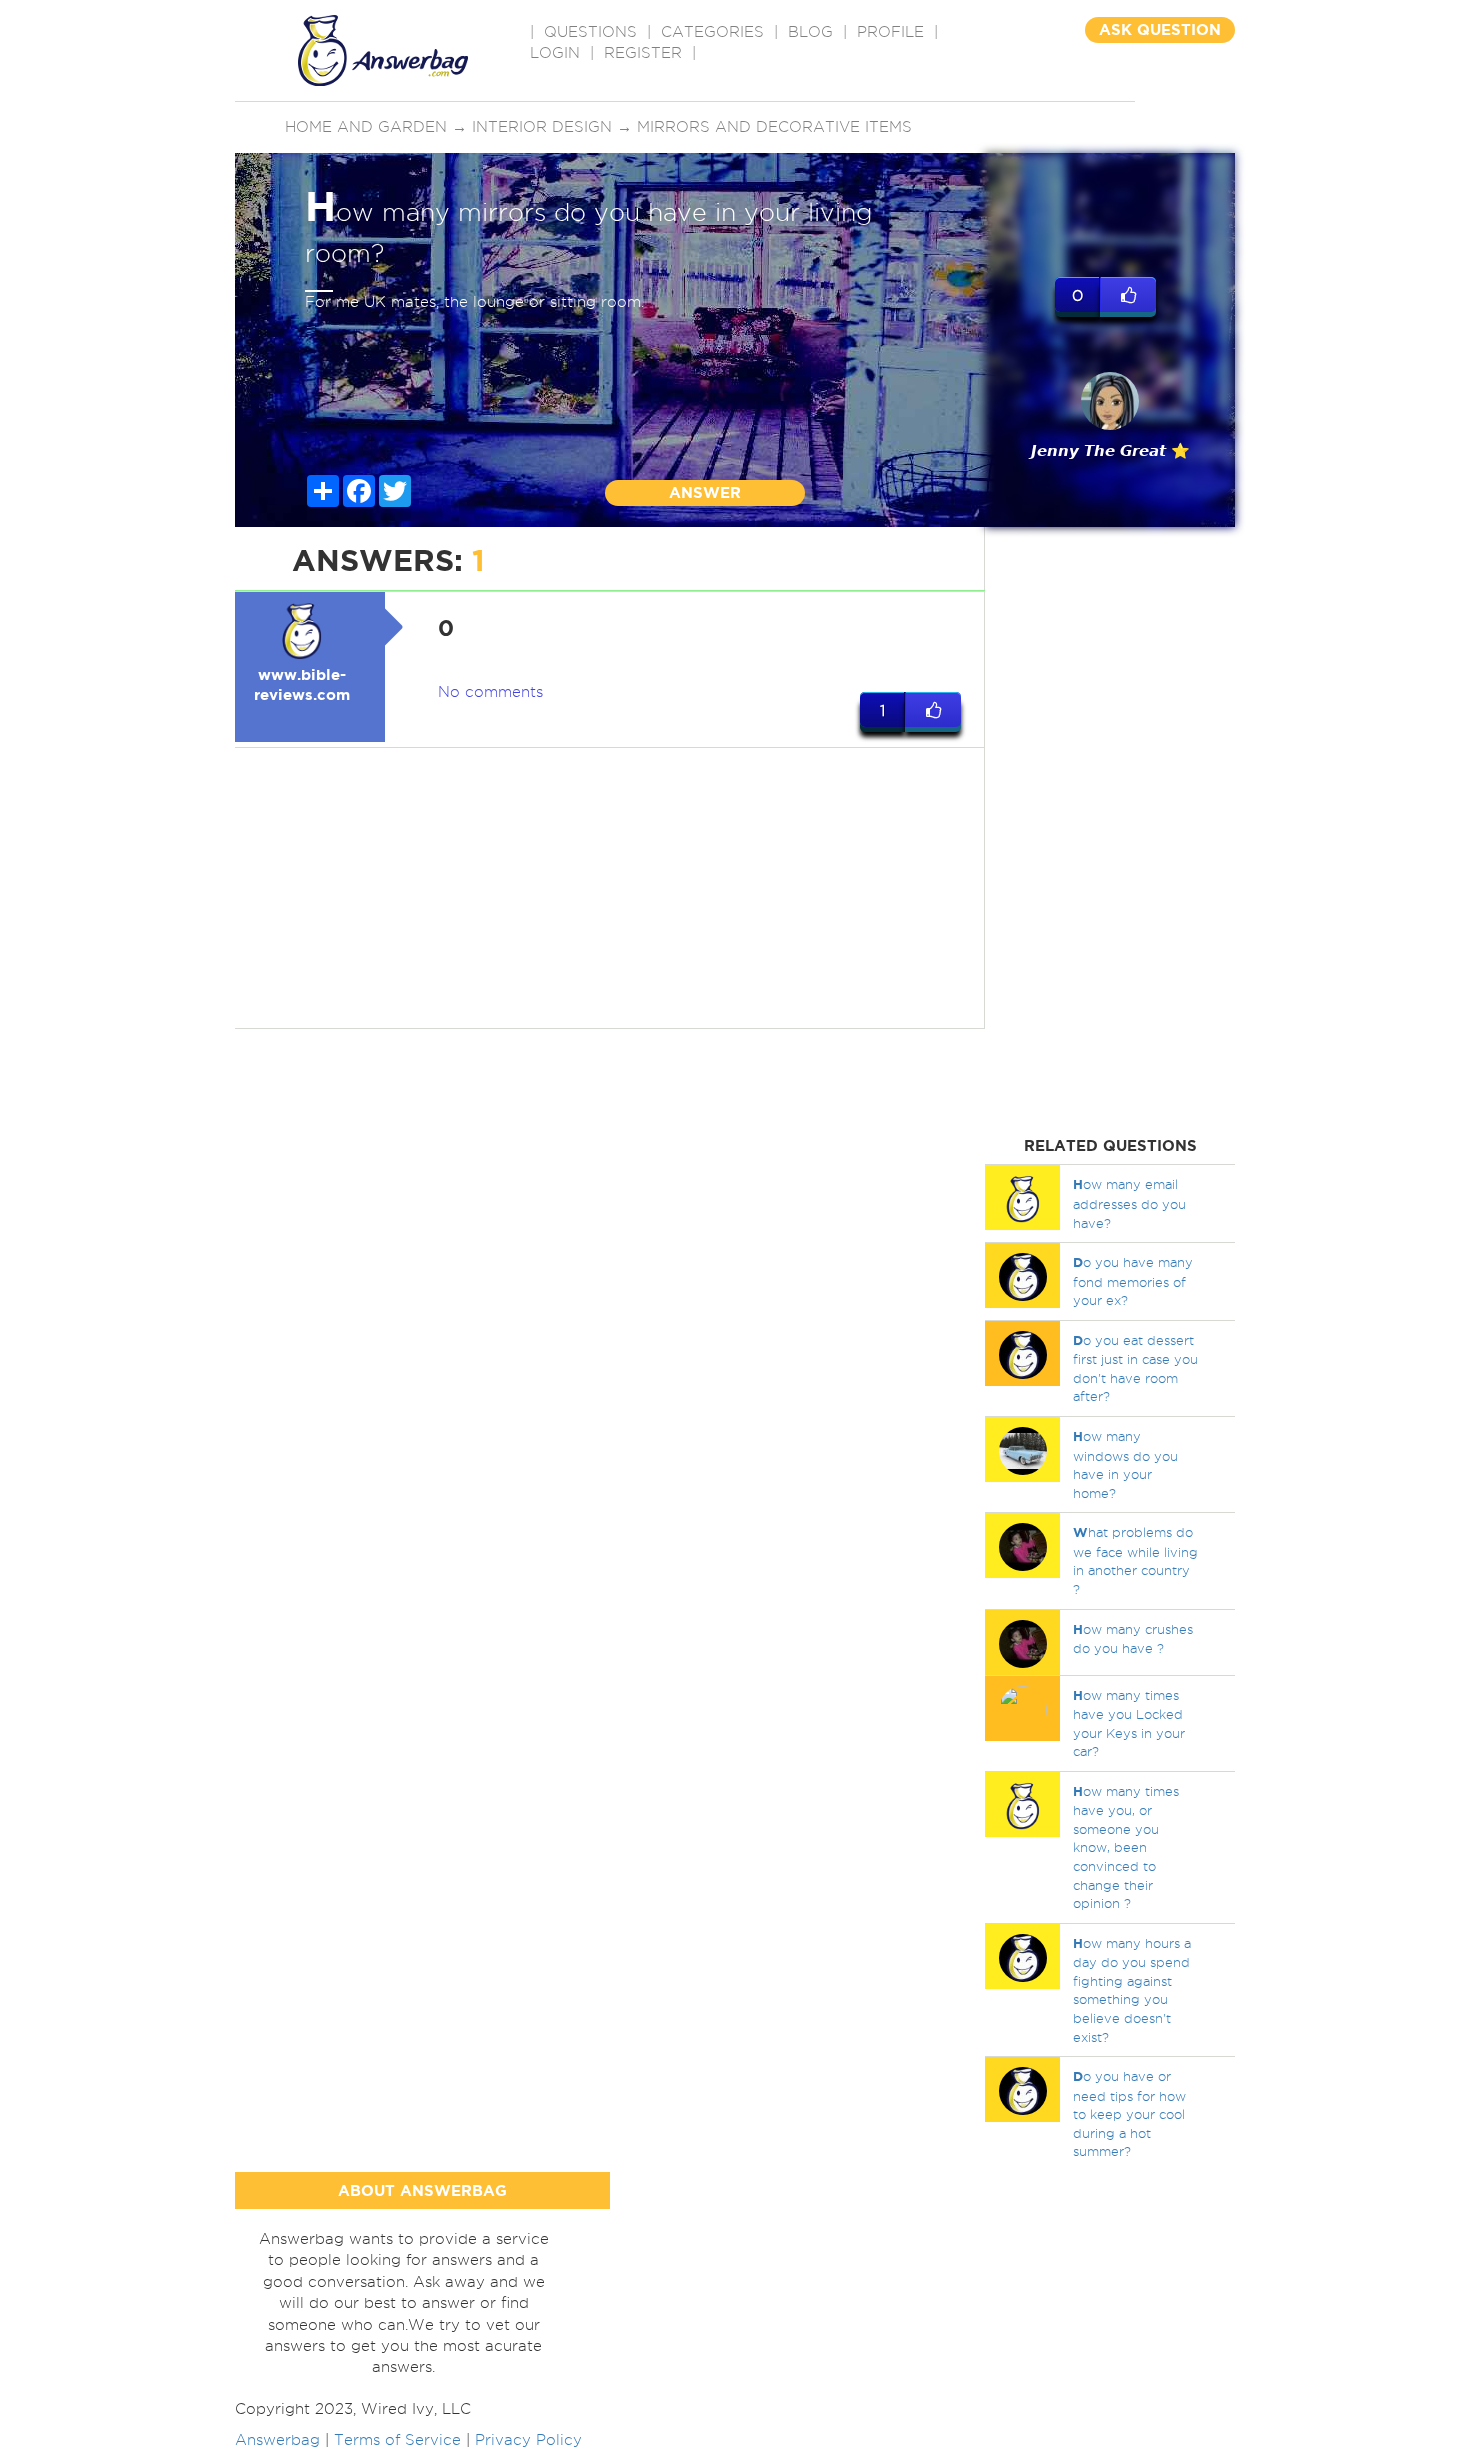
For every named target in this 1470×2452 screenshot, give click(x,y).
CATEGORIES (712, 32)
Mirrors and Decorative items (774, 127)
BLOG (810, 32)
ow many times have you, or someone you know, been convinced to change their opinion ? (1126, 1847)
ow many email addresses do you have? (1129, 1203)
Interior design (542, 127)
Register (643, 53)
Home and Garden (366, 127)
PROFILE (890, 32)
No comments (490, 692)
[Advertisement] (610, 888)
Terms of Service (397, 2440)
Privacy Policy (528, 2440)
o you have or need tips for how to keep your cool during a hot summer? (1129, 2113)
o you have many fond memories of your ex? (1133, 1281)
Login (555, 53)
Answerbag (277, 2440)
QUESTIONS (590, 32)
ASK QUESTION (1160, 29)
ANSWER (705, 492)
